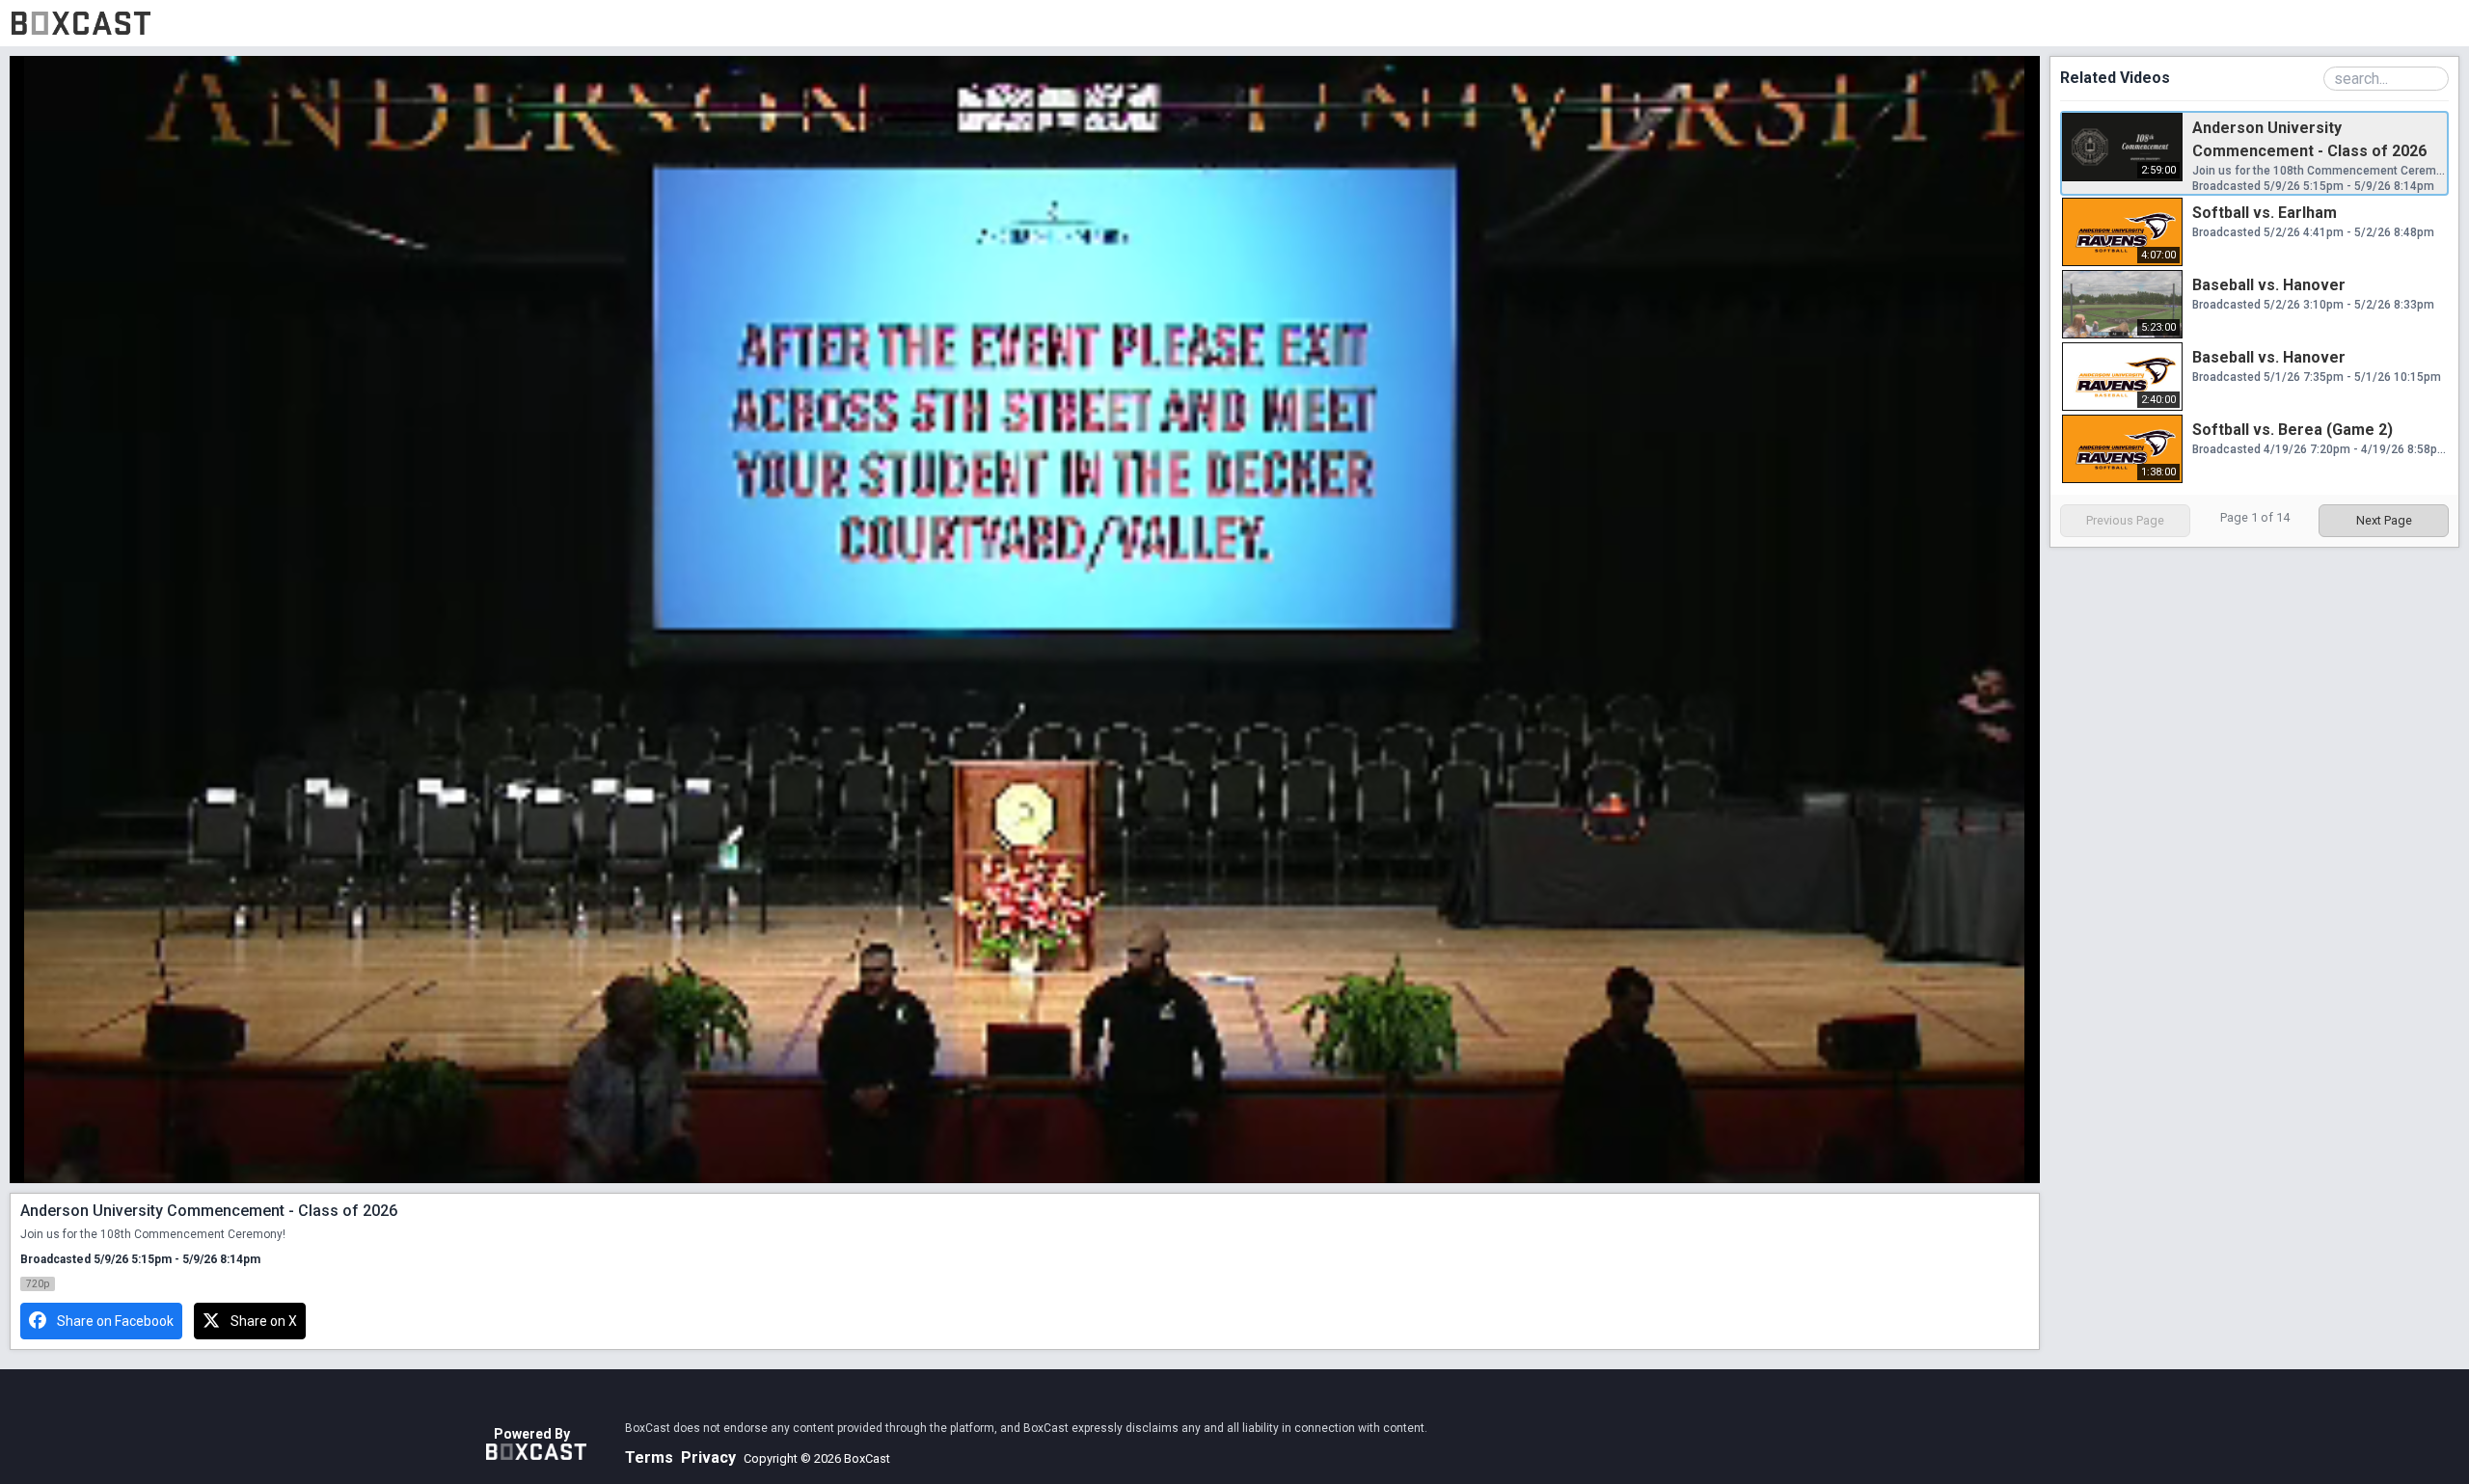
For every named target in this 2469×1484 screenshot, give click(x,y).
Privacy (708, 1457)
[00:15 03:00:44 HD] (1025, 620)
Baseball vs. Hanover (2269, 285)
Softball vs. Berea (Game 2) (2293, 430)
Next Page (2384, 520)
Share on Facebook (115, 1321)
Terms (649, 1457)
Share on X (264, 1321)
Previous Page (2125, 520)
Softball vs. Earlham (2265, 213)
